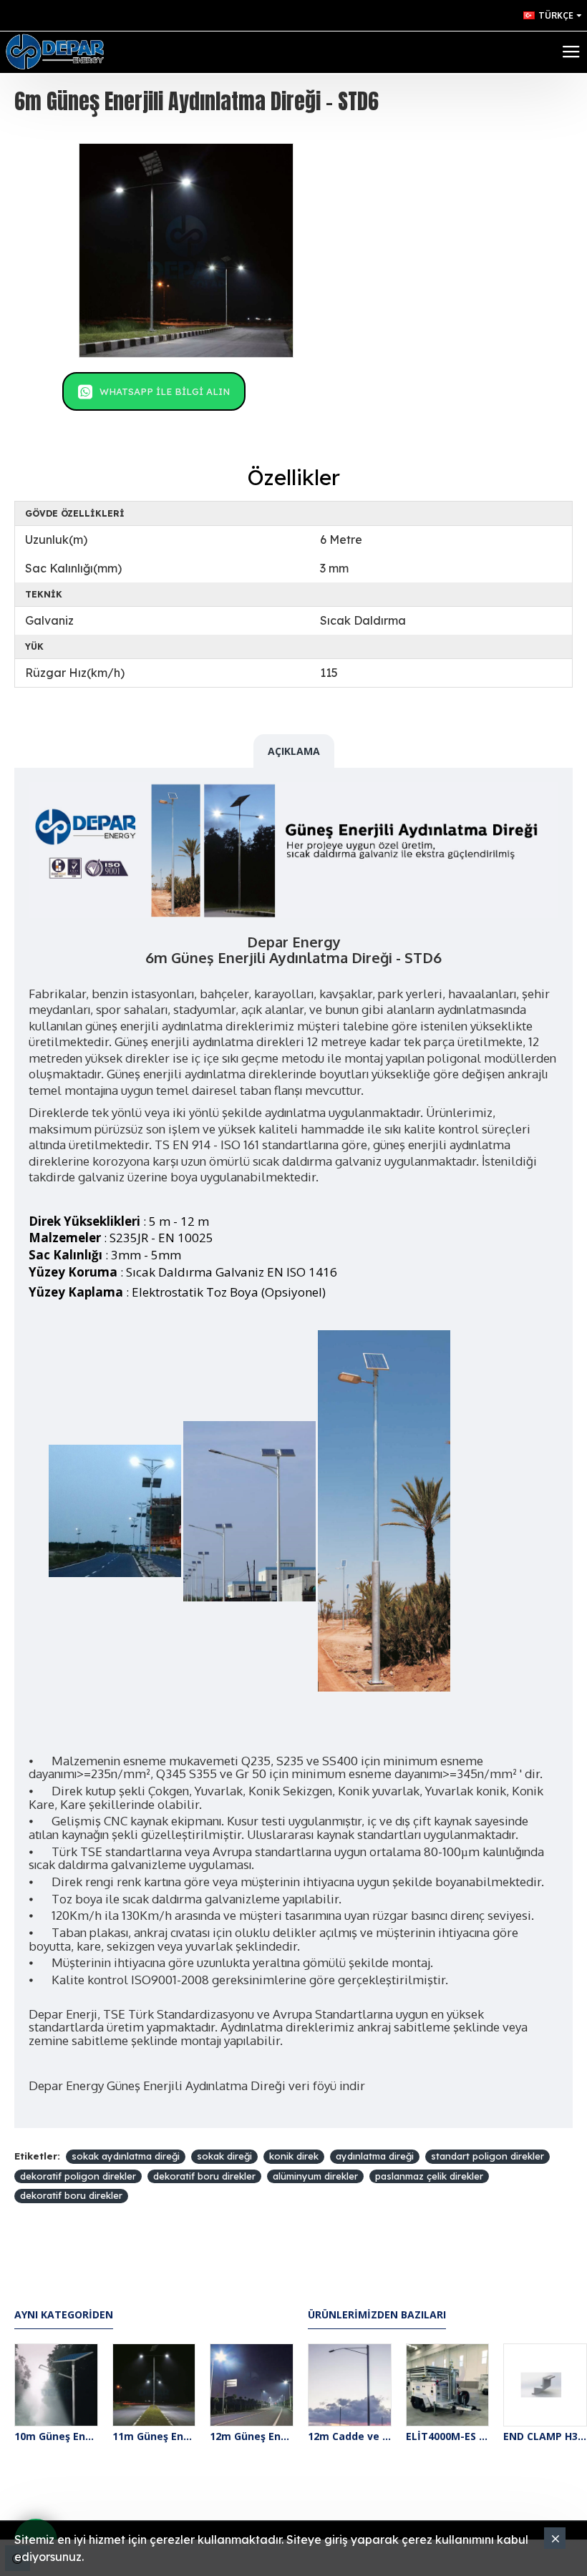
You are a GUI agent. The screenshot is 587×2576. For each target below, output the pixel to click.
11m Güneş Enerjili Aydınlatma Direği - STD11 (154, 2436)
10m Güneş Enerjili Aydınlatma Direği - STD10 (56, 2436)
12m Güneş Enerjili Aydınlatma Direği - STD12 (252, 2436)
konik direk (294, 2156)
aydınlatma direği (375, 2156)
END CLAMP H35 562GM (545, 2436)
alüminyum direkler (315, 2176)
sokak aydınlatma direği (126, 2156)
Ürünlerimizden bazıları (377, 2315)
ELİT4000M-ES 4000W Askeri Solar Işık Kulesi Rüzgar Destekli (448, 2436)
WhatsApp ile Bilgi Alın (165, 391)
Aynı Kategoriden (64, 2315)
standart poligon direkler (487, 2156)
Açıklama (294, 751)
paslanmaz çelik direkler (429, 2176)
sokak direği (224, 2156)
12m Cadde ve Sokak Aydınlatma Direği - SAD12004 (350, 2436)
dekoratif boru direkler (204, 2176)
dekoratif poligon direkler (78, 2176)
